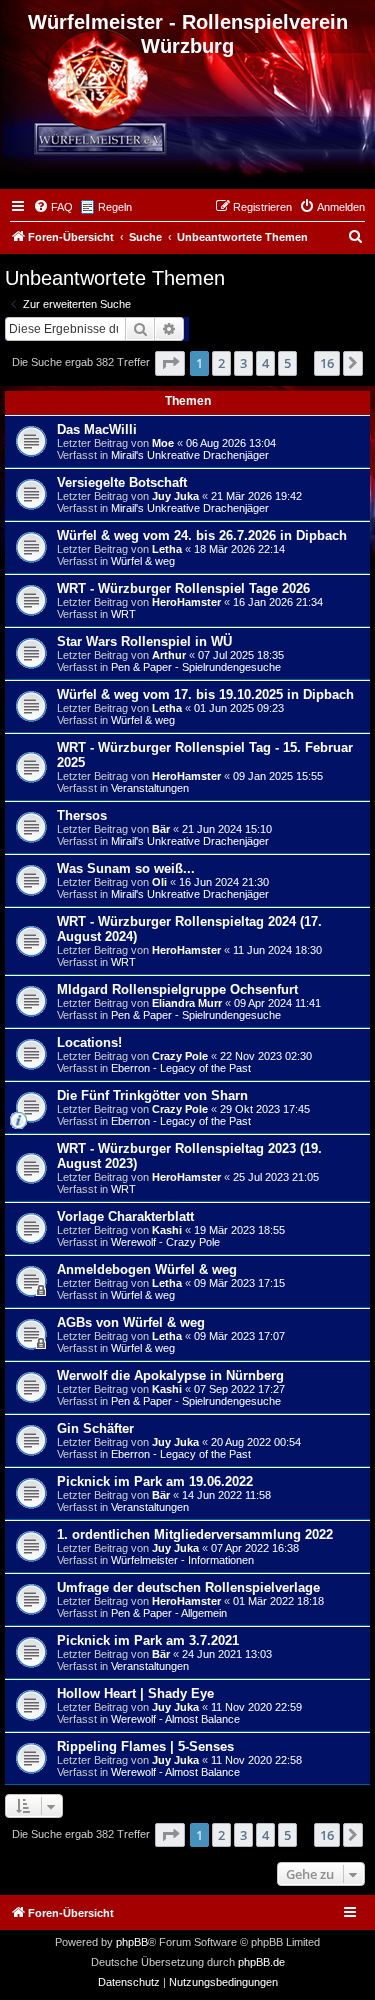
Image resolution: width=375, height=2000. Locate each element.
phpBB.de (261, 1962)
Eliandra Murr (187, 1003)
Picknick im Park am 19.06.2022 (155, 1481)
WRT (123, 614)
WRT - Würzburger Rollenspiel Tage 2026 (183, 588)
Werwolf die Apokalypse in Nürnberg (170, 1375)
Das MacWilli (97, 429)
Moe (163, 443)
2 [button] (221, 363)
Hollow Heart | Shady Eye (135, 1693)
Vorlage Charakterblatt (125, 1216)
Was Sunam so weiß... (126, 868)
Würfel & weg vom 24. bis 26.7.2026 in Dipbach (202, 535)
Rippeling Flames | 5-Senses (145, 1746)
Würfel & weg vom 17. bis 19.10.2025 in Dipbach (205, 694)
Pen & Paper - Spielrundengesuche (196, 667)
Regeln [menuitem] (115, 207)
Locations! (89, 1042)
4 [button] (265, 363)
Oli (159, 882)
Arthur (169, 655)
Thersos (82, 815)
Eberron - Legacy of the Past (181, 1068)
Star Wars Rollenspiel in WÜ (144, 641)
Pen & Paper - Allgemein (169, 1613)
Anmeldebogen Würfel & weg (147, 1269)
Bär (161, 829)
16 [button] (327, 363)
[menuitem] (53, 207)
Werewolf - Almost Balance (175, 1719)
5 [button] (287, 363)
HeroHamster (186, 602)
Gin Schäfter (95, 1428)
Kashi (167, 1230)
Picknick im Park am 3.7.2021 (148, 1640)
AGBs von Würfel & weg (131, 1322)
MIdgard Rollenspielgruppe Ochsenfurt (177, 989)
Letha (167, 549)
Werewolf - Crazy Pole (165, 1242)
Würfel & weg (143, 561)
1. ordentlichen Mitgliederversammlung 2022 (195, 1534)
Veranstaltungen (150, 788)
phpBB (132, 1942)
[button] (170, 363)
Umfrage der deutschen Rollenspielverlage (188, 1587)
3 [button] (243, 363)
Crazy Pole (180, 1056)
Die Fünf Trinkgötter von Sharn (152, 1095)
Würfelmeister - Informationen (182, 1560)
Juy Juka (175, 496)
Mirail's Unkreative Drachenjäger (190, 455)
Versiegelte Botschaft (122, 482)
